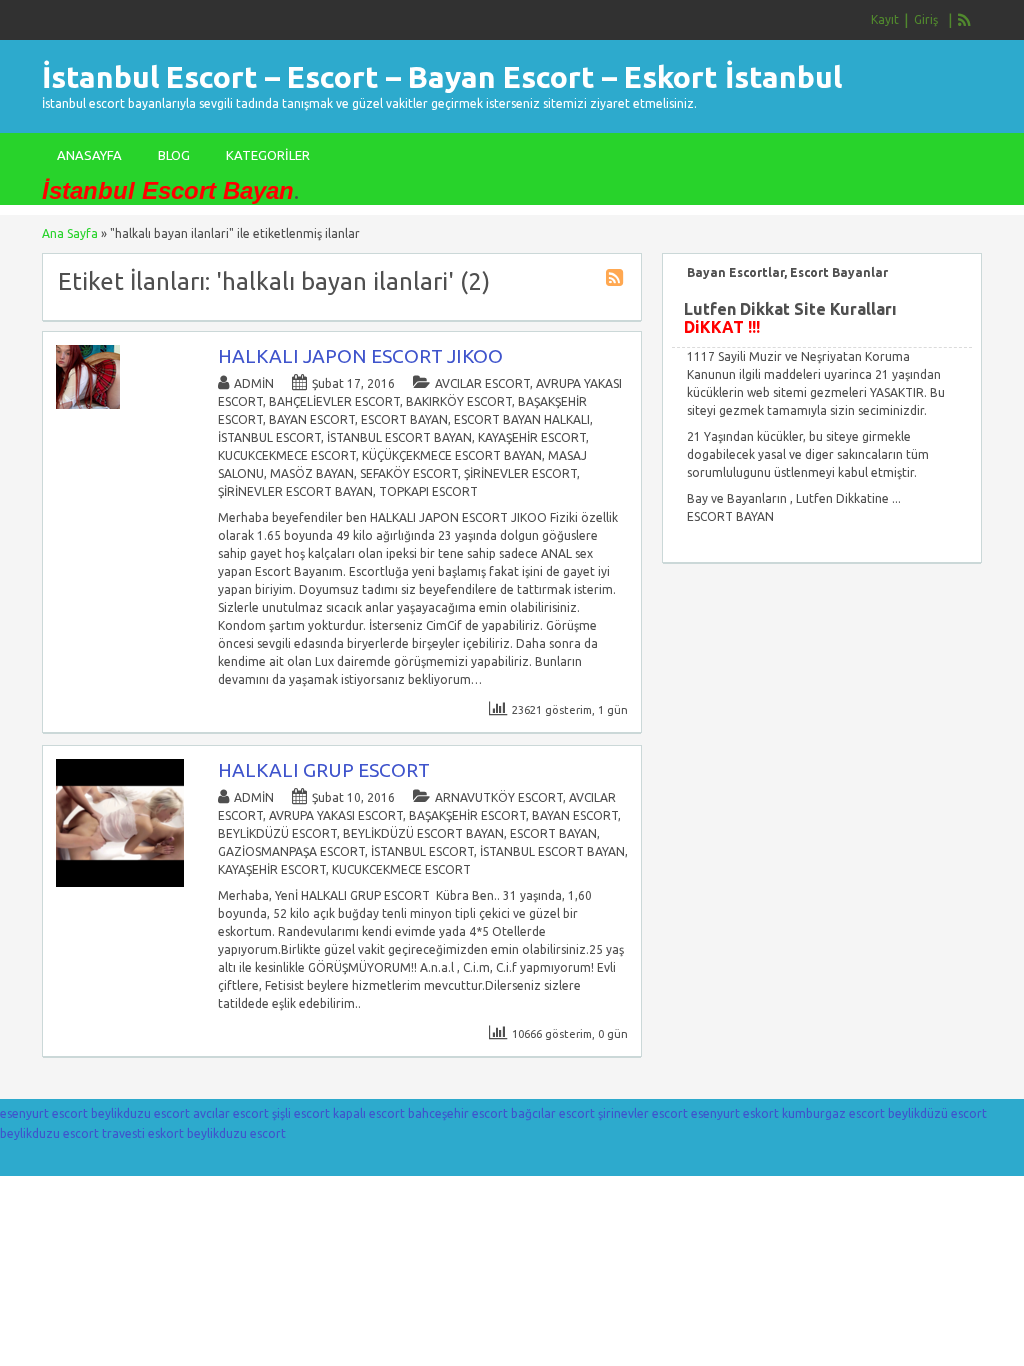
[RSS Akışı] (965, 20)
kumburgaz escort (833, 1113)
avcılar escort (482, 383)
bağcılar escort (553, 1113)
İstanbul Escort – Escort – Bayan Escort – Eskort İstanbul (442, 77)
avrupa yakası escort (336, 815)
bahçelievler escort (334, 401)
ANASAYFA (89, 155)
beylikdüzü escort (277, 833)
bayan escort (312, 419)
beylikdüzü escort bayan (423, 833)
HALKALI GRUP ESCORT (324, 770)
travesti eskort (143, 1133)
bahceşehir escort (458, 1113)
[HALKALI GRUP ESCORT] (120, 882)
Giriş (926, 19)
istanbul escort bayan (399, 437)
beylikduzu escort (140, 1113)
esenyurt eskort (735, 1113)
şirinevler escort (520, 473)
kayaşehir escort (532, 437)
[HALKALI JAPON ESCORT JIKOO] (88, 404)
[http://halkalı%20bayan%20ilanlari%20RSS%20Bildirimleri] (617, 280)
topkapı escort (428, 491)
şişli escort (301, 1113)
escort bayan (404, 419)
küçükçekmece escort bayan (452, 455)
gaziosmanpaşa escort (291, 851)
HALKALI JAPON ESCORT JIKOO (360, 356)
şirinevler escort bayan (295, 491)
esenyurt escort (44, 1113)
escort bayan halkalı (522, 419)
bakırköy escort (459, 401)
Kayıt (885, 19)
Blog (174, 155)
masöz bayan (312, 473)
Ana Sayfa (70, 233)
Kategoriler (268, 155)
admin (254, 383)
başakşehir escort (467, 815)
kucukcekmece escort (287, 455)
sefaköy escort (409, 473)
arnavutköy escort (499, 797)
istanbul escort (269, 437)
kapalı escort (369, 1113)
